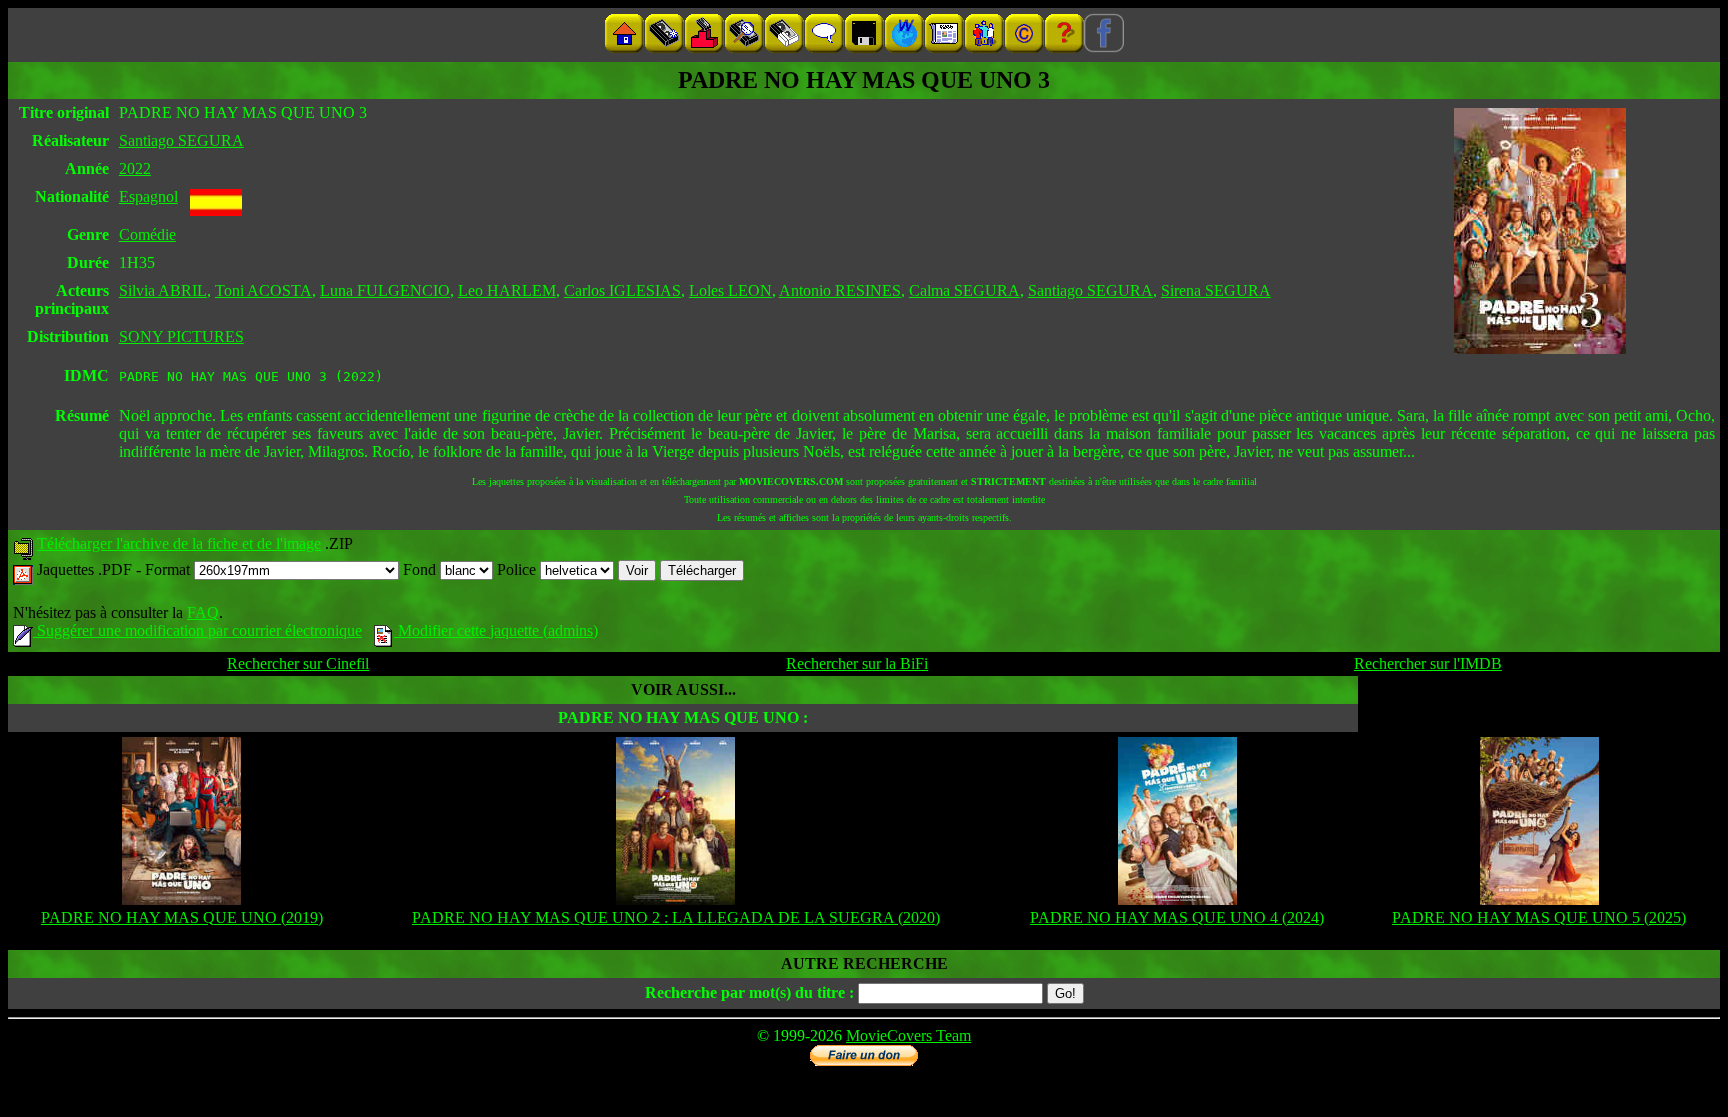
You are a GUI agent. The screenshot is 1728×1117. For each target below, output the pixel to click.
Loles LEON (730, 290)
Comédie (147, 234)
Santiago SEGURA (181, 140)
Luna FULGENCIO (385, 290)
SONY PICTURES (181, 336)
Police (518, 569)
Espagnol (148, 196)
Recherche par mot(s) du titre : (749, 992)
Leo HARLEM (507, 290)
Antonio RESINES (840, 290)
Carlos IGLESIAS (622, 290)
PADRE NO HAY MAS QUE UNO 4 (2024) (1177, 917)
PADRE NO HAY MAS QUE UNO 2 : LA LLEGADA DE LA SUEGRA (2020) (676, 917)
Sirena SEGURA (1216, 290)
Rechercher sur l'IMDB (1428, 663)
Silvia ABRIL (163, 290)
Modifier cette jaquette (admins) (496, 630)
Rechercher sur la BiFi (857, 663)
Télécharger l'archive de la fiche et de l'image (179, 543)
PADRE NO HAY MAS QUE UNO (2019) (182, 917)
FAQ (203, 612)
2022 (135, 168)
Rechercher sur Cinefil (298, 663)
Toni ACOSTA (263, 290)
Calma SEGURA (964, 290)
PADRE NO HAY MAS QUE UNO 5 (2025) (1539, 917)
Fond (421, 569)
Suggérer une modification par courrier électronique (197, 630)
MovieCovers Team (908, 1035)
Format (169, 569)
